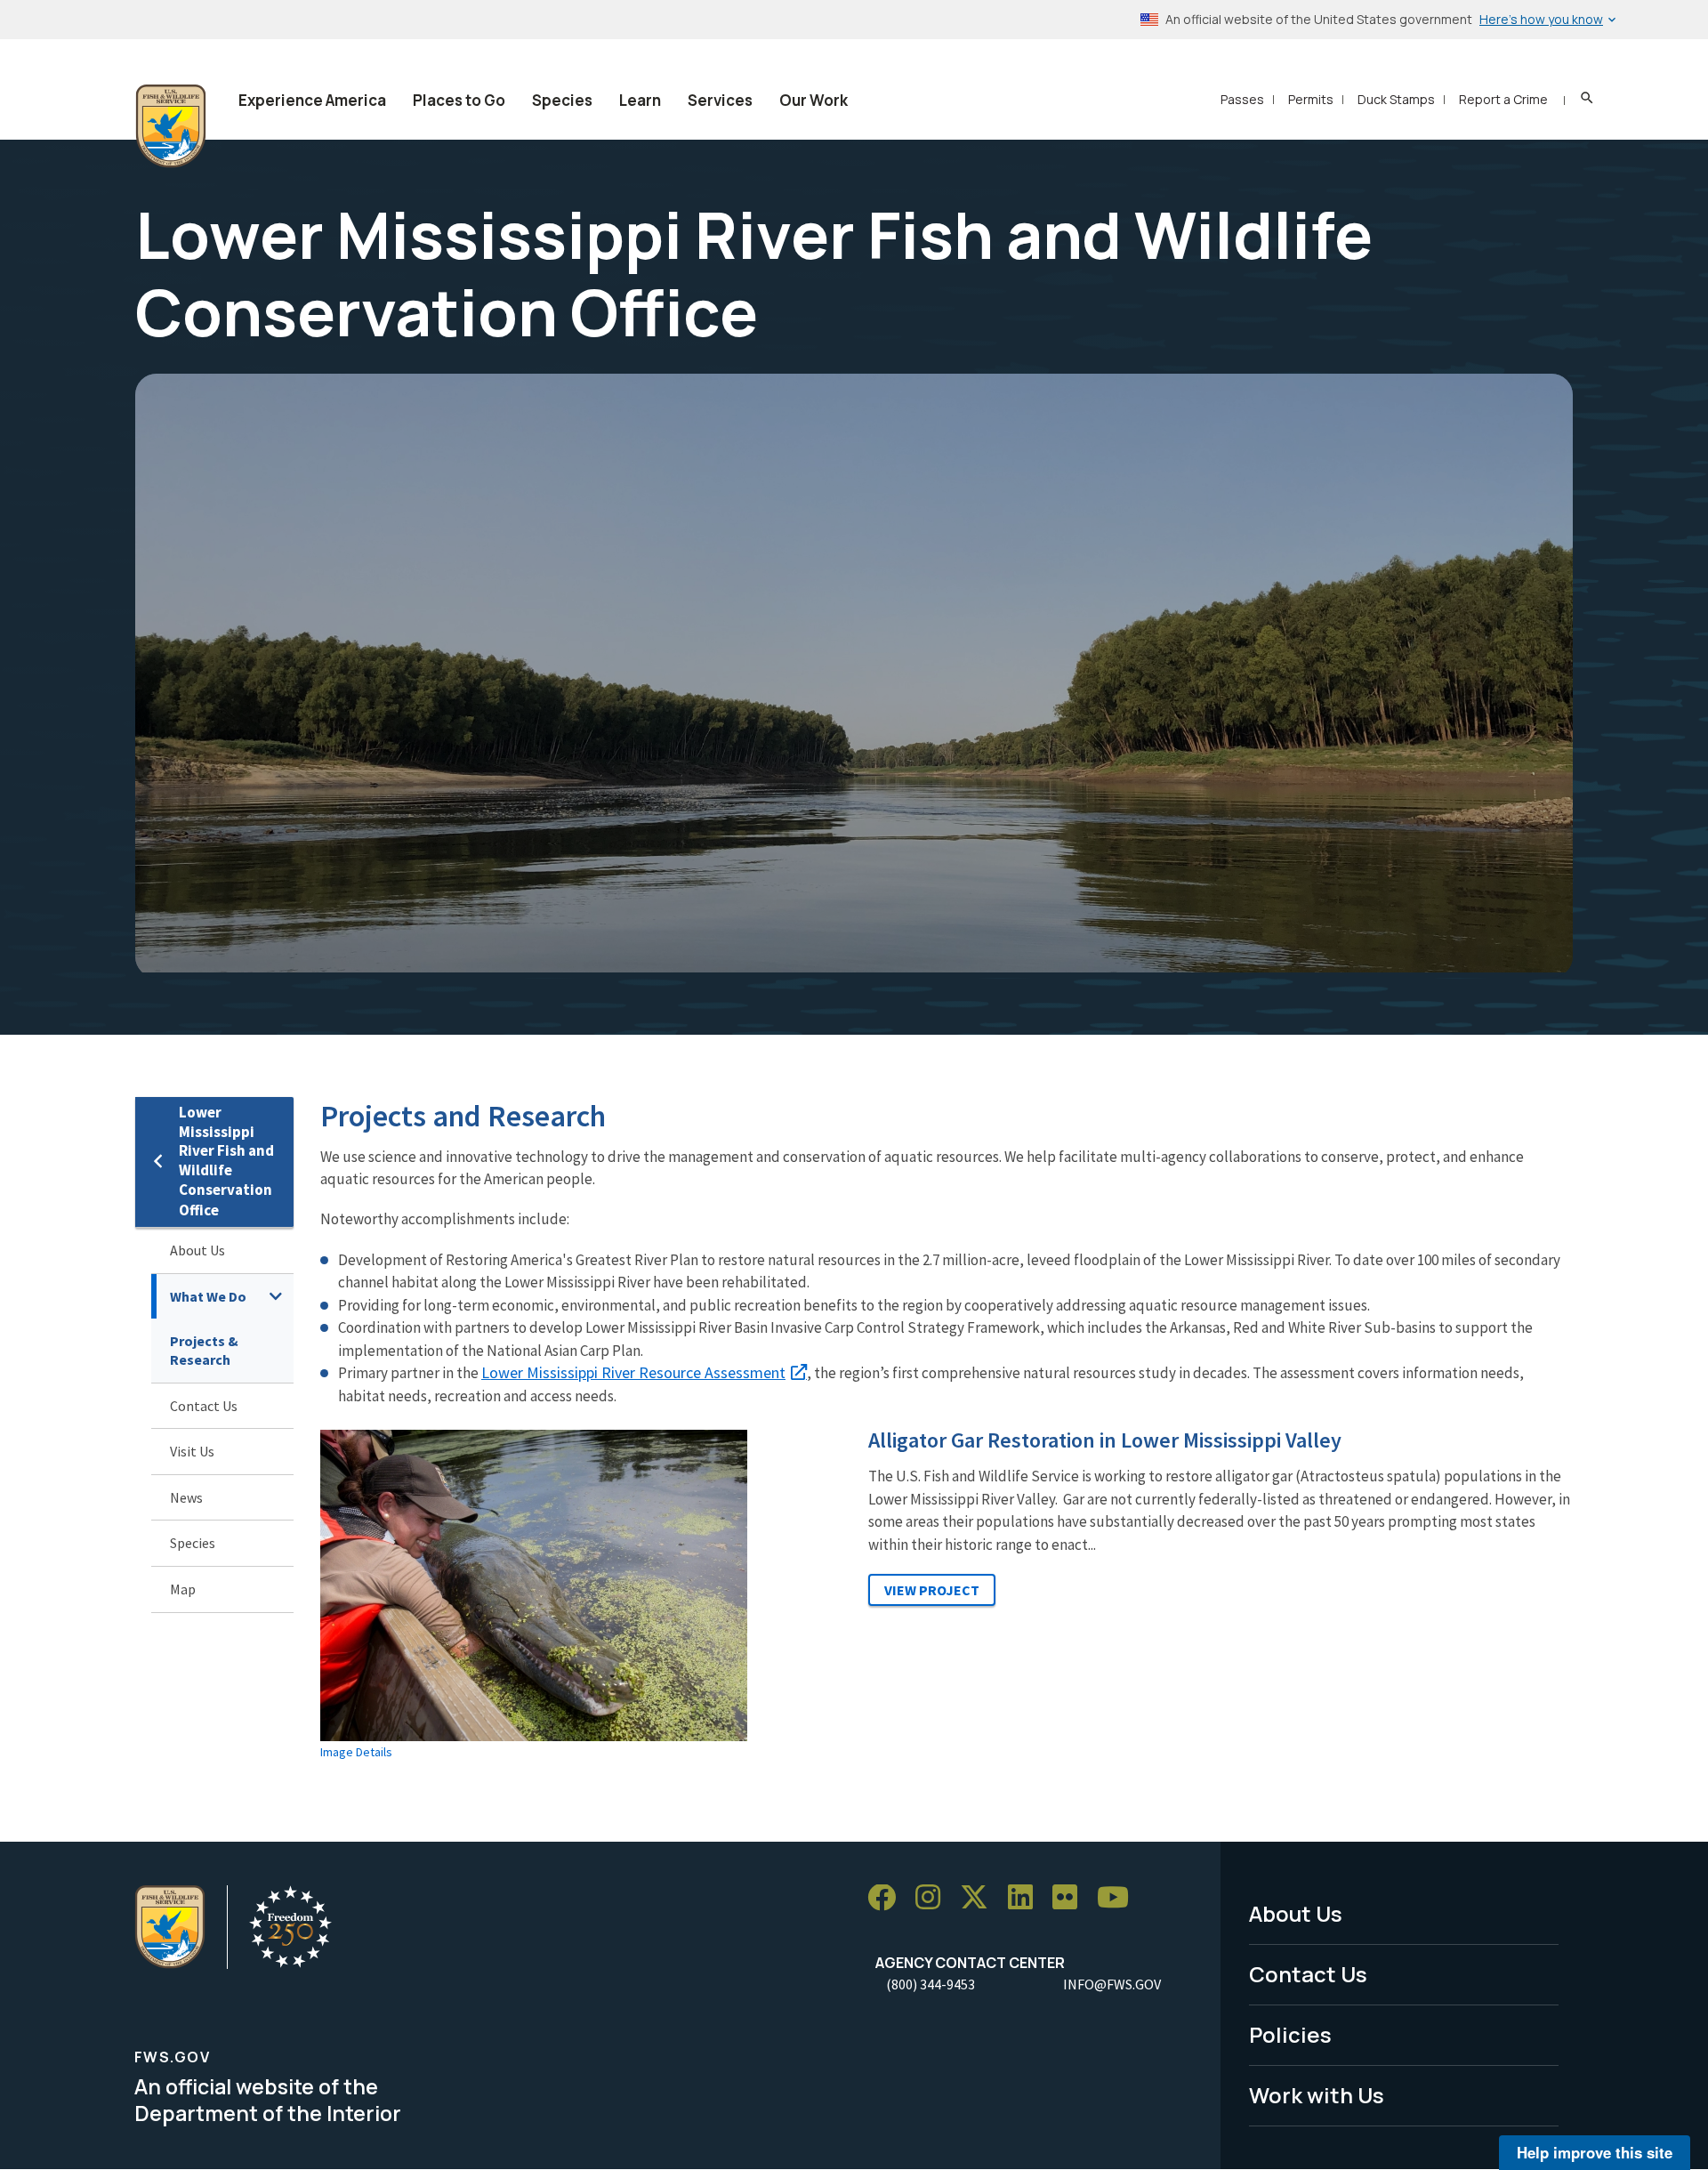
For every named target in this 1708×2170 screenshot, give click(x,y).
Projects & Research (204, 1350)
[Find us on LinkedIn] (1027, 1898)
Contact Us (204, 1406)
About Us (197, 1250)
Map (183, 1589)
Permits (1311, 99)
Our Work (814, 100)
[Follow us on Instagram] (934, 1898)
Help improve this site (1595, 2152)
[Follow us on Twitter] (980, 1898)
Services (720, 100)
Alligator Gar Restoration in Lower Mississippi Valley (1105, 1440)
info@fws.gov (1112, 1984)
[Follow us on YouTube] (1119, 1898)
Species (562, 100)
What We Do (208, 1296)
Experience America (312, 100)
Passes (1242, 99)
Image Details (356, 1752)
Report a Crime (1503, 99)
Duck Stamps (1396, 99)
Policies (1290, 2034)
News (186, 1497)
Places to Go (459, 100)
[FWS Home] (171, 126)
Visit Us (192, 1451)
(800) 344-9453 (931, 1984)
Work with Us (1317, 2095)
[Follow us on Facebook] (888, 1898)
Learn (640, 100)
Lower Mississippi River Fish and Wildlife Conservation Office (226, 1162)
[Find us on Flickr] (1071, 1898)
